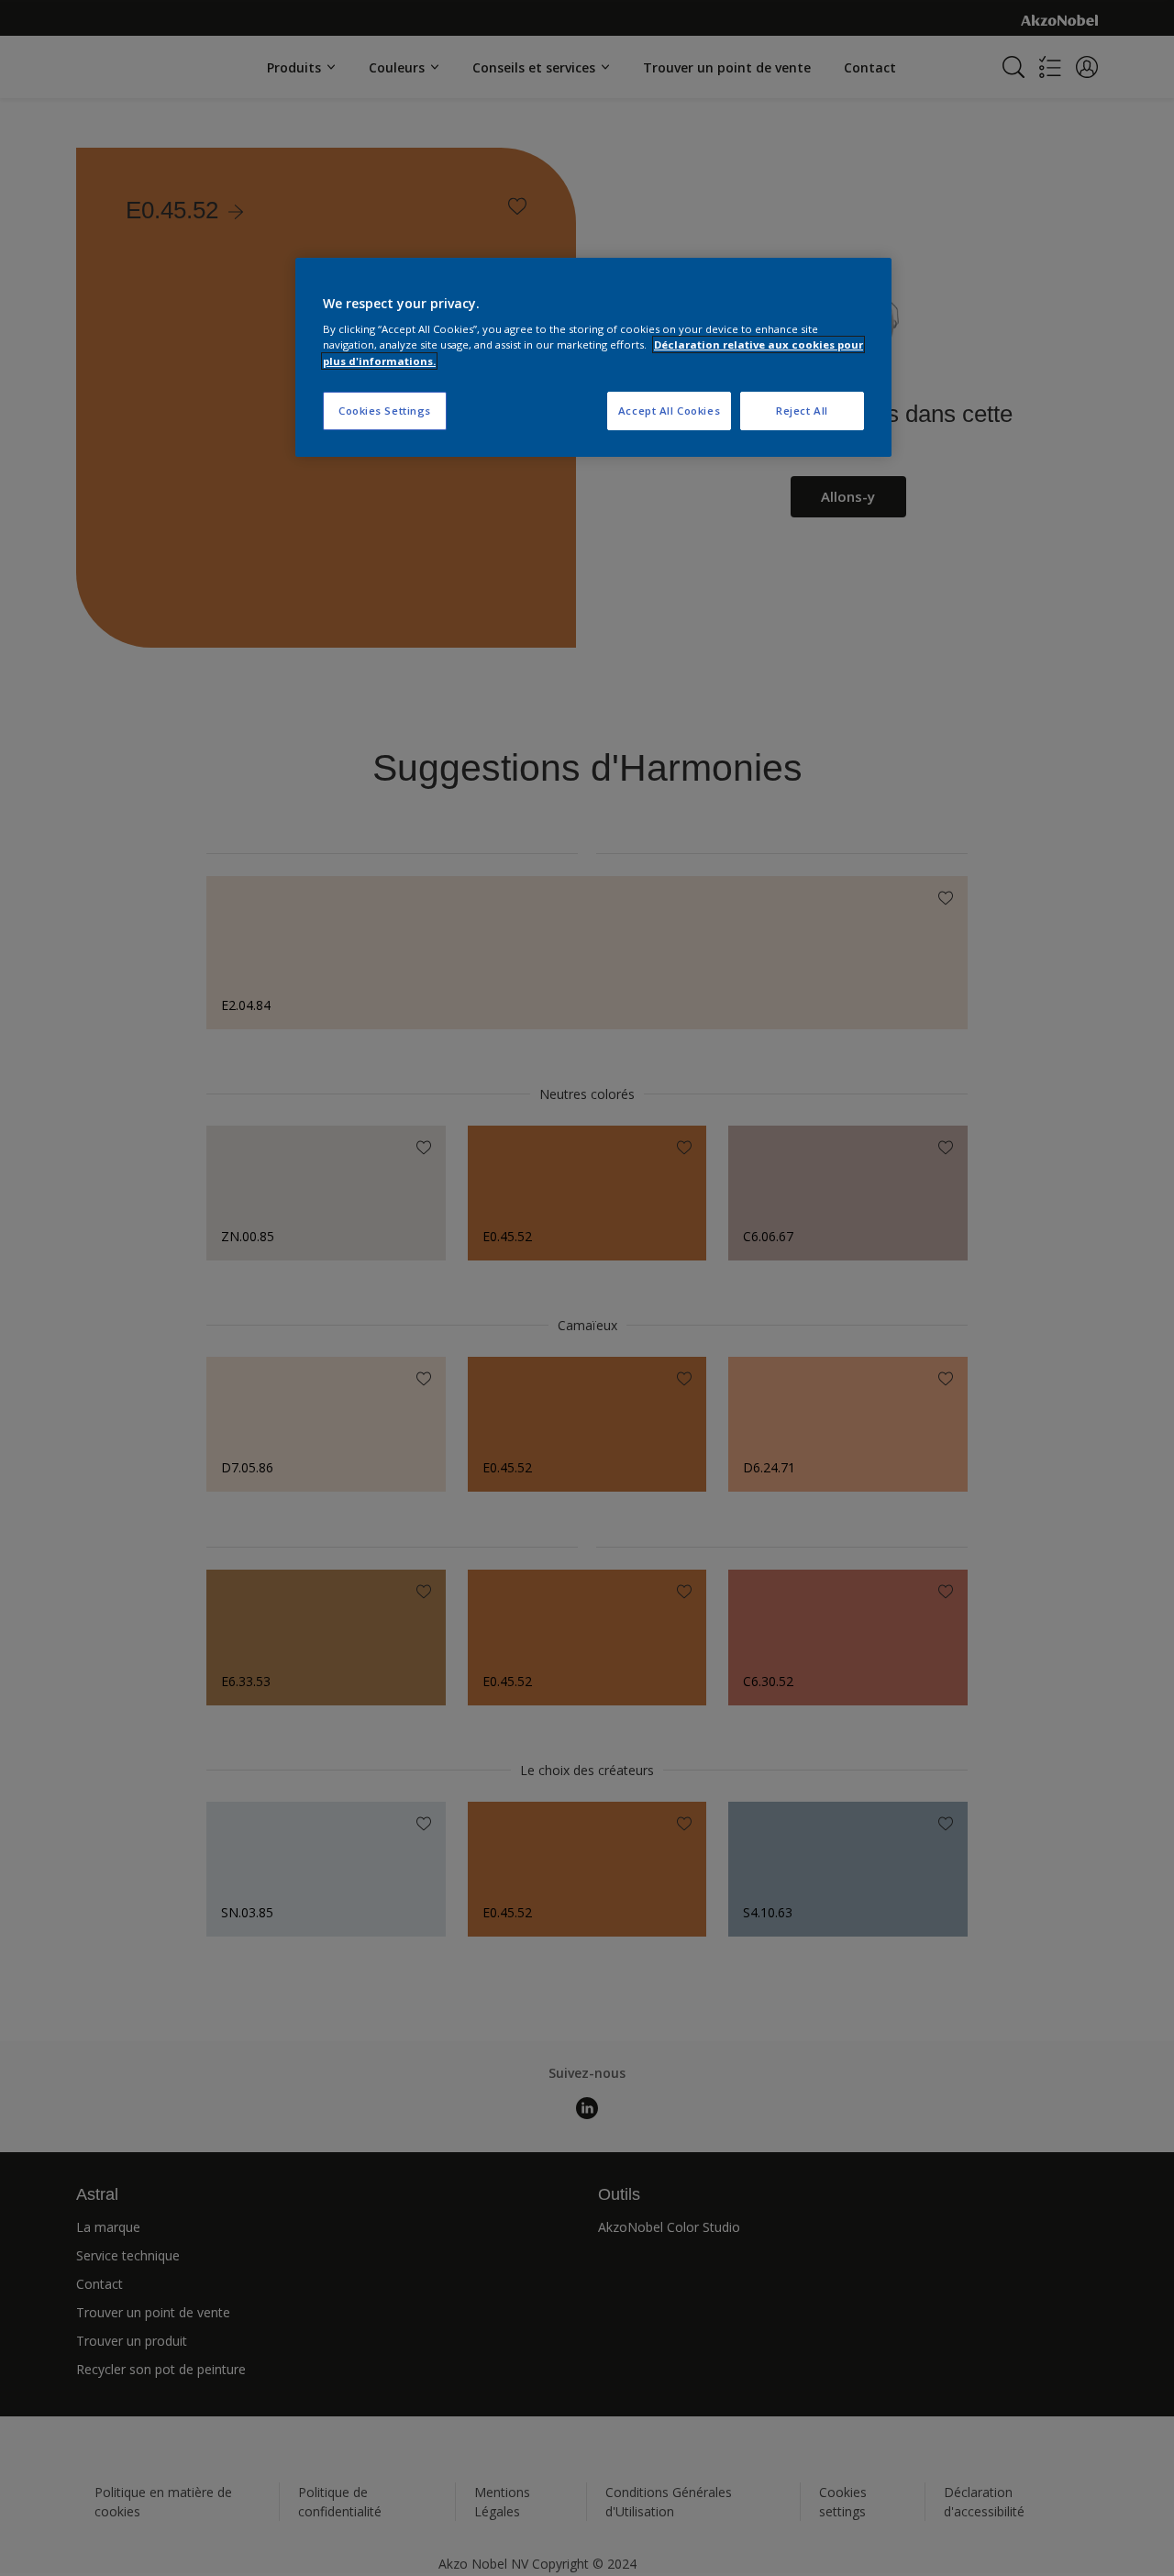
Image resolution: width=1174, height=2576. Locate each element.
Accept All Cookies (669, 411)
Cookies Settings (385, 411)
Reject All (802, 411)
